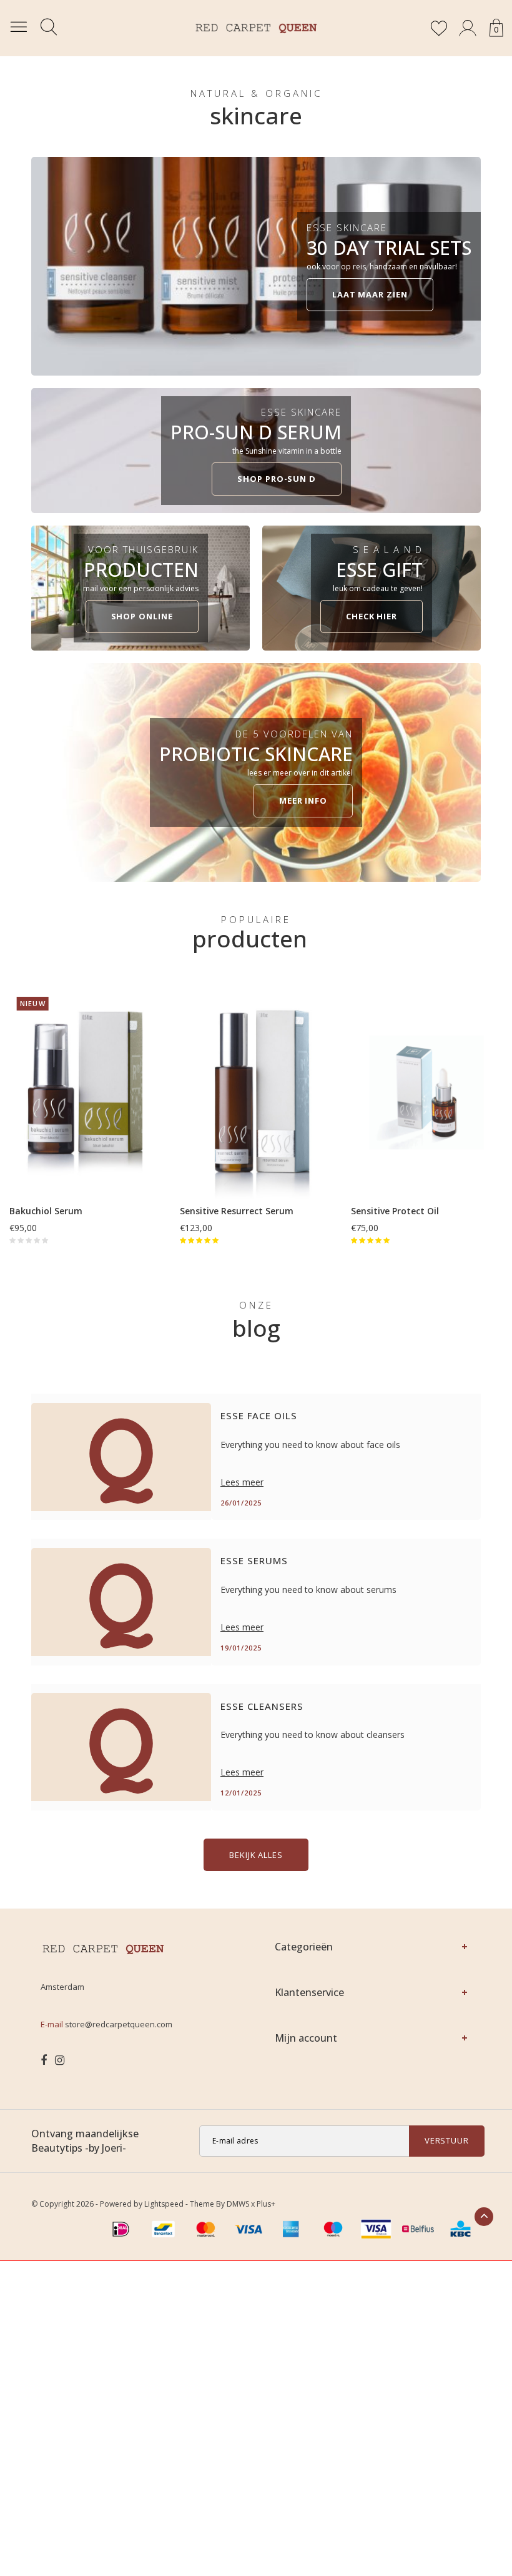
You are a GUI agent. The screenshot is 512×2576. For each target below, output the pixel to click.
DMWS (238, 2204)
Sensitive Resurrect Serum (237, 1211)
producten (250, 938)
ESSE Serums (254, 1560)
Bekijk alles (256, 1855)
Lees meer (242, 1482)
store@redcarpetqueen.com (119, 2024)
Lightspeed (164, 2204)
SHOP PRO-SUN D (277, 479)
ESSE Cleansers (262, 1706)
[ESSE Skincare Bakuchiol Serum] (85, 1093)
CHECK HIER (372, 616)
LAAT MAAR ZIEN (370, 294)
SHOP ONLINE (142, 616)
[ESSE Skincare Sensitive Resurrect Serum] (256, 1093)
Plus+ (266, 2204)
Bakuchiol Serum (46, 1211)
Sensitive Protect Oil (395, 1211)
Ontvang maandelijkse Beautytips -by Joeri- (85, 2141)
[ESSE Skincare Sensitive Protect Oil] (427, 1093)
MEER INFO (303, 801)
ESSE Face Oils (259, 1415)
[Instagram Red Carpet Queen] (60, 2060)
